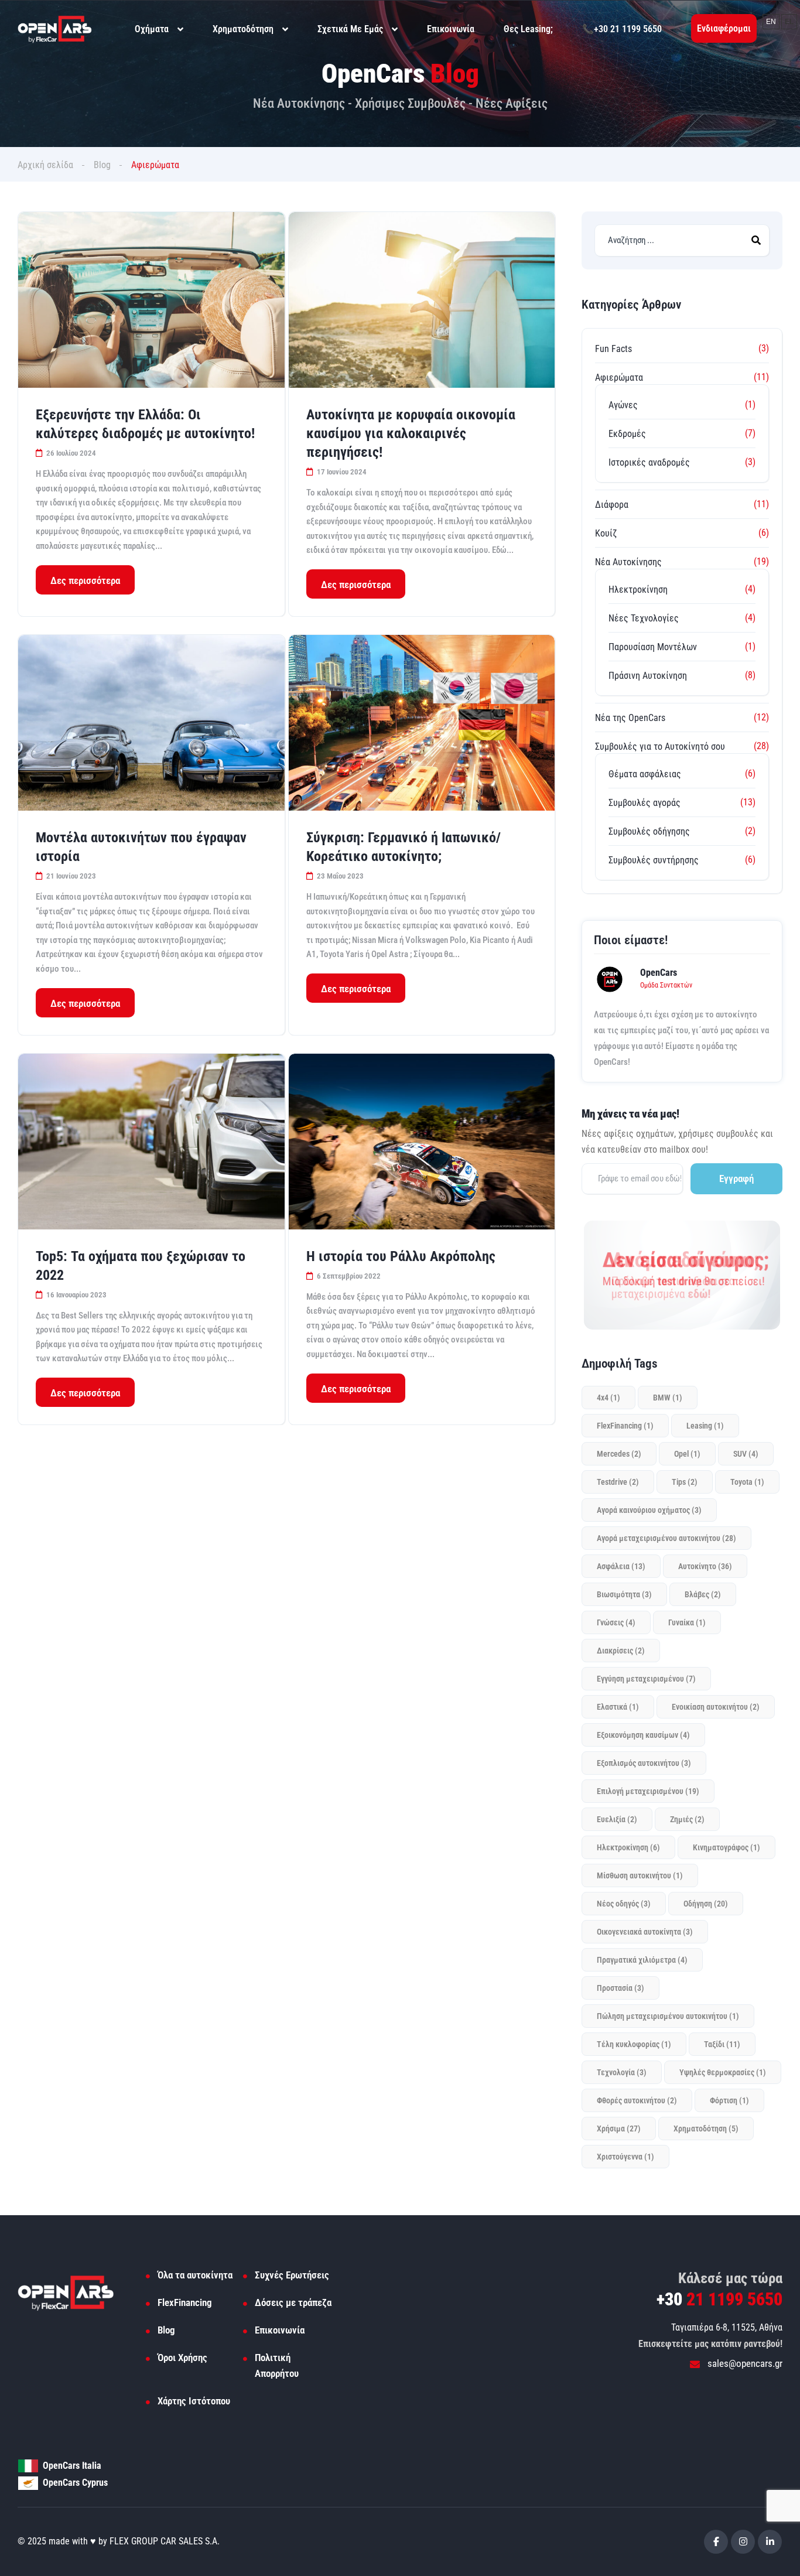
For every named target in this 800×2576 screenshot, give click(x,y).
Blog (102, 165)
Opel (687, 1454)
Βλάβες (703, 1594)
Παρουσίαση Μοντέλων (653, 647)
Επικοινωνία (451, 29)
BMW (668, 1398)
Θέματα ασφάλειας (645, 774)
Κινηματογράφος (727, 1847)
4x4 (608, 1398)
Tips (685, 1482)
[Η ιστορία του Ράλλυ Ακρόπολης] (422, 1142)
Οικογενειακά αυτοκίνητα (645, 1932)
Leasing (705, 1426)
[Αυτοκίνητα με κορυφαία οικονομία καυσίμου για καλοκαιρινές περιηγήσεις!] (422, 300)
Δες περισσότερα (85, 580)
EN (771, 22)
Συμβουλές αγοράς (645, 803)
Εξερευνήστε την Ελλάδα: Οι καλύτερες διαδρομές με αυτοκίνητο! (145, 424)
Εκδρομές (627, 434)
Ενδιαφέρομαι (724, 28)
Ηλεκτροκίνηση (638, 590)
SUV (746, 1454)
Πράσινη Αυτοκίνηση (648, 676)
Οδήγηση (706, 1904)
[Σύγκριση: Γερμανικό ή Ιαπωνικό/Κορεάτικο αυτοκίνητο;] (422, 723)
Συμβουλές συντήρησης (654, 860)
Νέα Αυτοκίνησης (628, 562)
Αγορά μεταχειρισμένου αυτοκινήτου (666, 1538)
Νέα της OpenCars (630, 718)
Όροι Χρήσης (182, 2358)
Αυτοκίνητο (705, 1566)
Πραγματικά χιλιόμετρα (642, 1960)
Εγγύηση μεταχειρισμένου (646, 1679)
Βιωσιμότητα (624, 1594)
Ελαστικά (618, 1707)
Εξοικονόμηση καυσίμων (643, 1735)
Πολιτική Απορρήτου (277, 2365)
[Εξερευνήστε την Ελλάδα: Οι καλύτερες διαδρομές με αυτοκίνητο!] (151, 300)
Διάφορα (612, 505)
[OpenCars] (55, 28)
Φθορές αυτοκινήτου (637, 2100)
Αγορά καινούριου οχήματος (649, 1510)
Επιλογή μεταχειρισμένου (648, 1791)
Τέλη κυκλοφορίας (634, 2044)
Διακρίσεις (621, 1651)
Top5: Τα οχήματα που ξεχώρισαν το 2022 (141, 1266)
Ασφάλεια (621, 1566)
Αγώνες (623, 405)
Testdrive (618, 1482)
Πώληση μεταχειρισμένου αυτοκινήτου (668, 2016)
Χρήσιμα (619, 2129)
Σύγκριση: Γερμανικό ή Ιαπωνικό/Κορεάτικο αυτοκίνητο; (404, 847)
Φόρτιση (729, 2100)
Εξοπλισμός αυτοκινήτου (644, 1763)
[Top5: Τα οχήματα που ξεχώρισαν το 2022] (151, 1142)
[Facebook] (716, 2542)
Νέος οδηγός (624, 1904)
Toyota (747, 1482)
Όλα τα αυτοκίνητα (195, 2275)
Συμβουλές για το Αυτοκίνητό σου (660, 747)
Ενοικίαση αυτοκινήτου (716, 1707)
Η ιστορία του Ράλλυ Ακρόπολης (401, 1256)
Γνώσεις (616, 1622)
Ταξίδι (722, 2044)
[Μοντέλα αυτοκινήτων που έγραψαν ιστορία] (151, 723)
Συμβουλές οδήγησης (649, 831)
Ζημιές (687, 1819)
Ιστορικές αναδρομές (649, 462)
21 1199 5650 (719, 2299)
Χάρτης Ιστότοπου (194, 2401)
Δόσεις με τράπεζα (293, 2302)
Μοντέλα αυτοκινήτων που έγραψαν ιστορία (141, 847)
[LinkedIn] (770, 2542)
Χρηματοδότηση (243, 29)
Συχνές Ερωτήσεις (292, 2275)
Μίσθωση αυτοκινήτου (640, 1875)
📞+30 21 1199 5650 (622, 29)
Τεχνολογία (622, 2072)
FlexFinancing (625, 1426)
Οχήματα (152, 29)
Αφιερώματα (619, 377)
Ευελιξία (617, 1819)
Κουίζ (606, 533)
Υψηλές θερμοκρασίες (723, 2072)
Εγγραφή (736, 1178)
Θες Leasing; (528, 29)
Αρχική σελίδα (45, 165)
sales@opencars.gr (744, 2363)
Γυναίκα (687, 1622)
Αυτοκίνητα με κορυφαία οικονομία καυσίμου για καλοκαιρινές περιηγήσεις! (411, 433)
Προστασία (620, 1988)
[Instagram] (743, 2542)
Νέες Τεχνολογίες (644, 618)
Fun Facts (613, 349)
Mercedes (619, 1454)
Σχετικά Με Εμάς (350, 29)
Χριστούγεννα (625, 2157)
